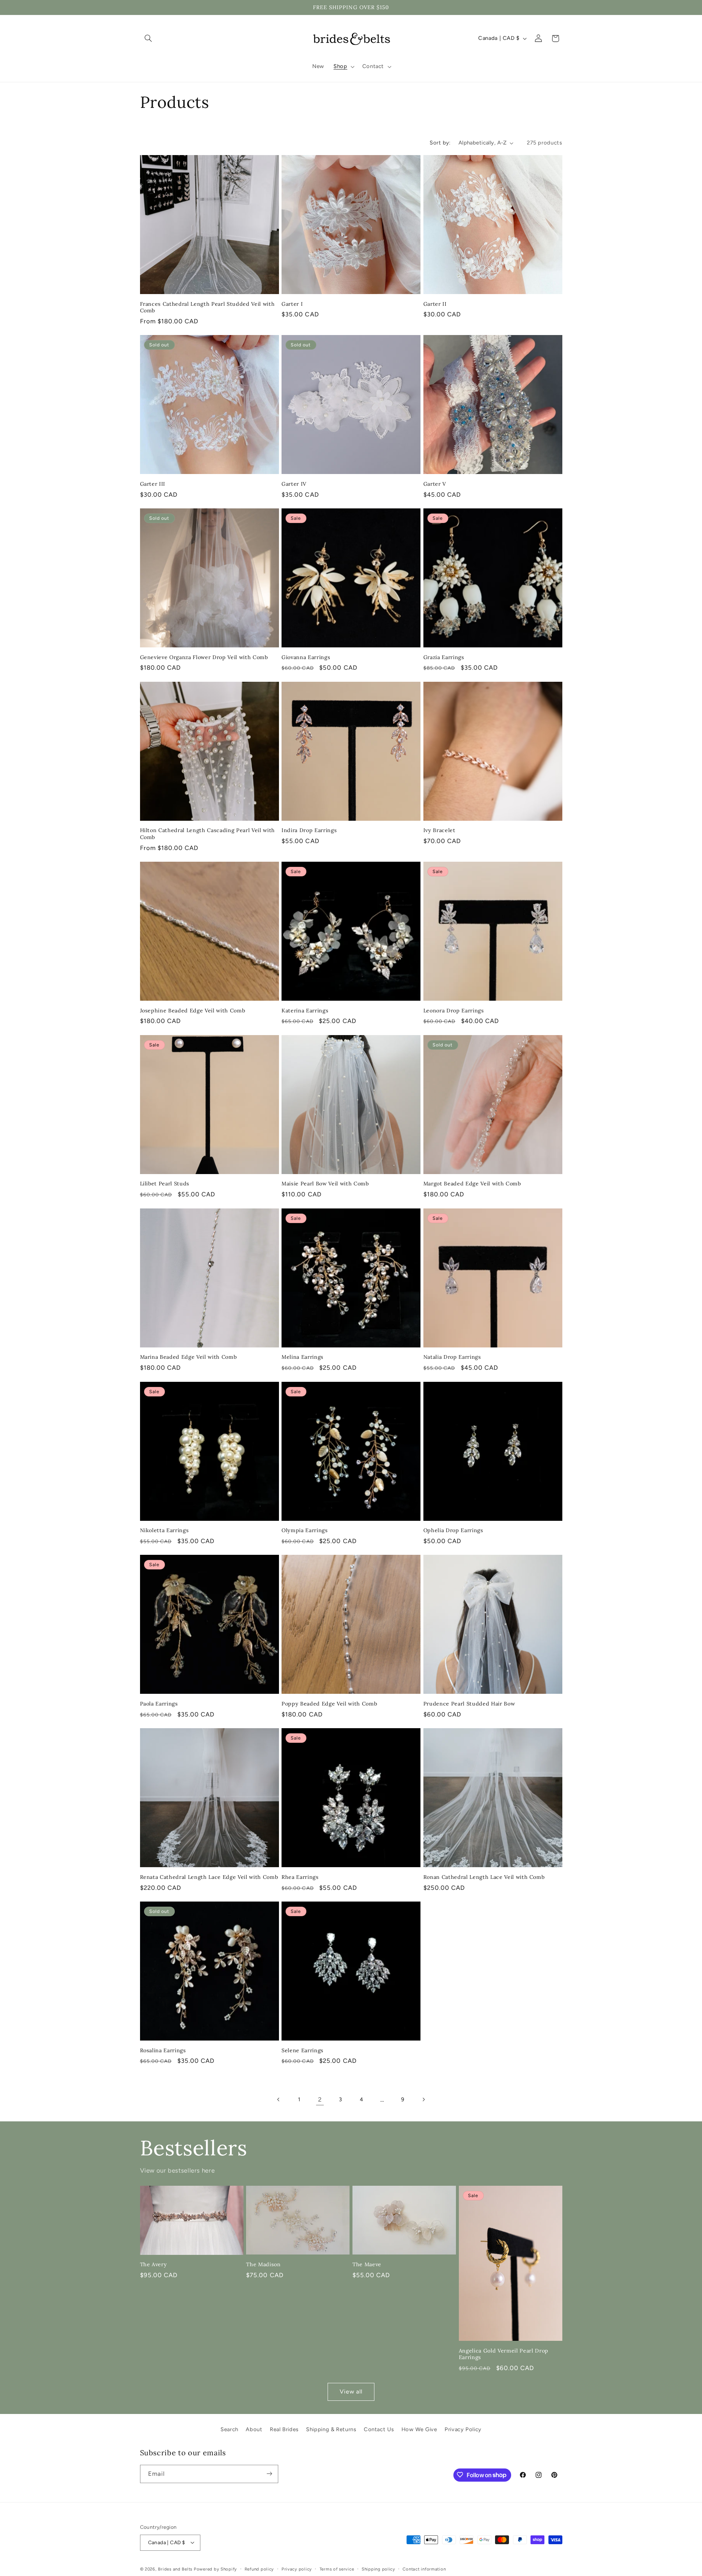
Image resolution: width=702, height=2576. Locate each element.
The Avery (154, 2264)
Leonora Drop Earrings (454, 1011)
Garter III (153, 484)
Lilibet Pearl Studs (165, 1184)
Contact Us (379, 2429)
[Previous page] (279, 2099)
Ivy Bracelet (439, 830)
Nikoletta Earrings (165, 1530)
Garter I (292, 304)
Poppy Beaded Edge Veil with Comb (329, 1704)
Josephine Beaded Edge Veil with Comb (193, 1011)
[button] (148, 38)
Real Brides (284, 2429)
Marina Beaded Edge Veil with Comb (188, 1357)
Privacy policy (297, 2569)
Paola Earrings (159, 1704)
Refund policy (259, 2569)
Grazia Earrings (444, 657)
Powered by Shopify (215, 2569)
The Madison (263, 2264)
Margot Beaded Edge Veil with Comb (472, 1184)
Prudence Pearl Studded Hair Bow (469, 1704)
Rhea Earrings (300, 1877)
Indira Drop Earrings (309, 830)
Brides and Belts (175, 2569)
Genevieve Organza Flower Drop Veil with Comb (204, 657)
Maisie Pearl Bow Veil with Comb (325, 1184)
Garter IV (294, 484)
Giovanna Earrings (306, 657)
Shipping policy (378, 2569)
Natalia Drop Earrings (452, 1357)
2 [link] (320, 2099)
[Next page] (423, 2099)
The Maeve (367, 2264)
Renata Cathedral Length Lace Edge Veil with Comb (209, 1877)
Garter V (435, 484)
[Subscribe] (269, 2474)
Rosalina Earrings (163, 2050)
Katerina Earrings (305, 1011)
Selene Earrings (303, 2050)
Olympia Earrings (305, 1530)
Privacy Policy (463, 2429)
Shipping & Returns (331, 2429)
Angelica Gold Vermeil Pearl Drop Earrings (504, 2354)
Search (229, 2429)
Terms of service (337, 2569)
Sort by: (440, 143)
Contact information (424, 2569)
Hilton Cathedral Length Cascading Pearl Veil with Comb (207, 834)
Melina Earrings (303, 1357)
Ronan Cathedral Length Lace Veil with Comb (484, 1877)
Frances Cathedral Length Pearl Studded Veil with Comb (207, 307)
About (254, 2429)
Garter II (435, 304)
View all (351, 2391)
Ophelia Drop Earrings (453, 1530)
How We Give (419, 2429)
